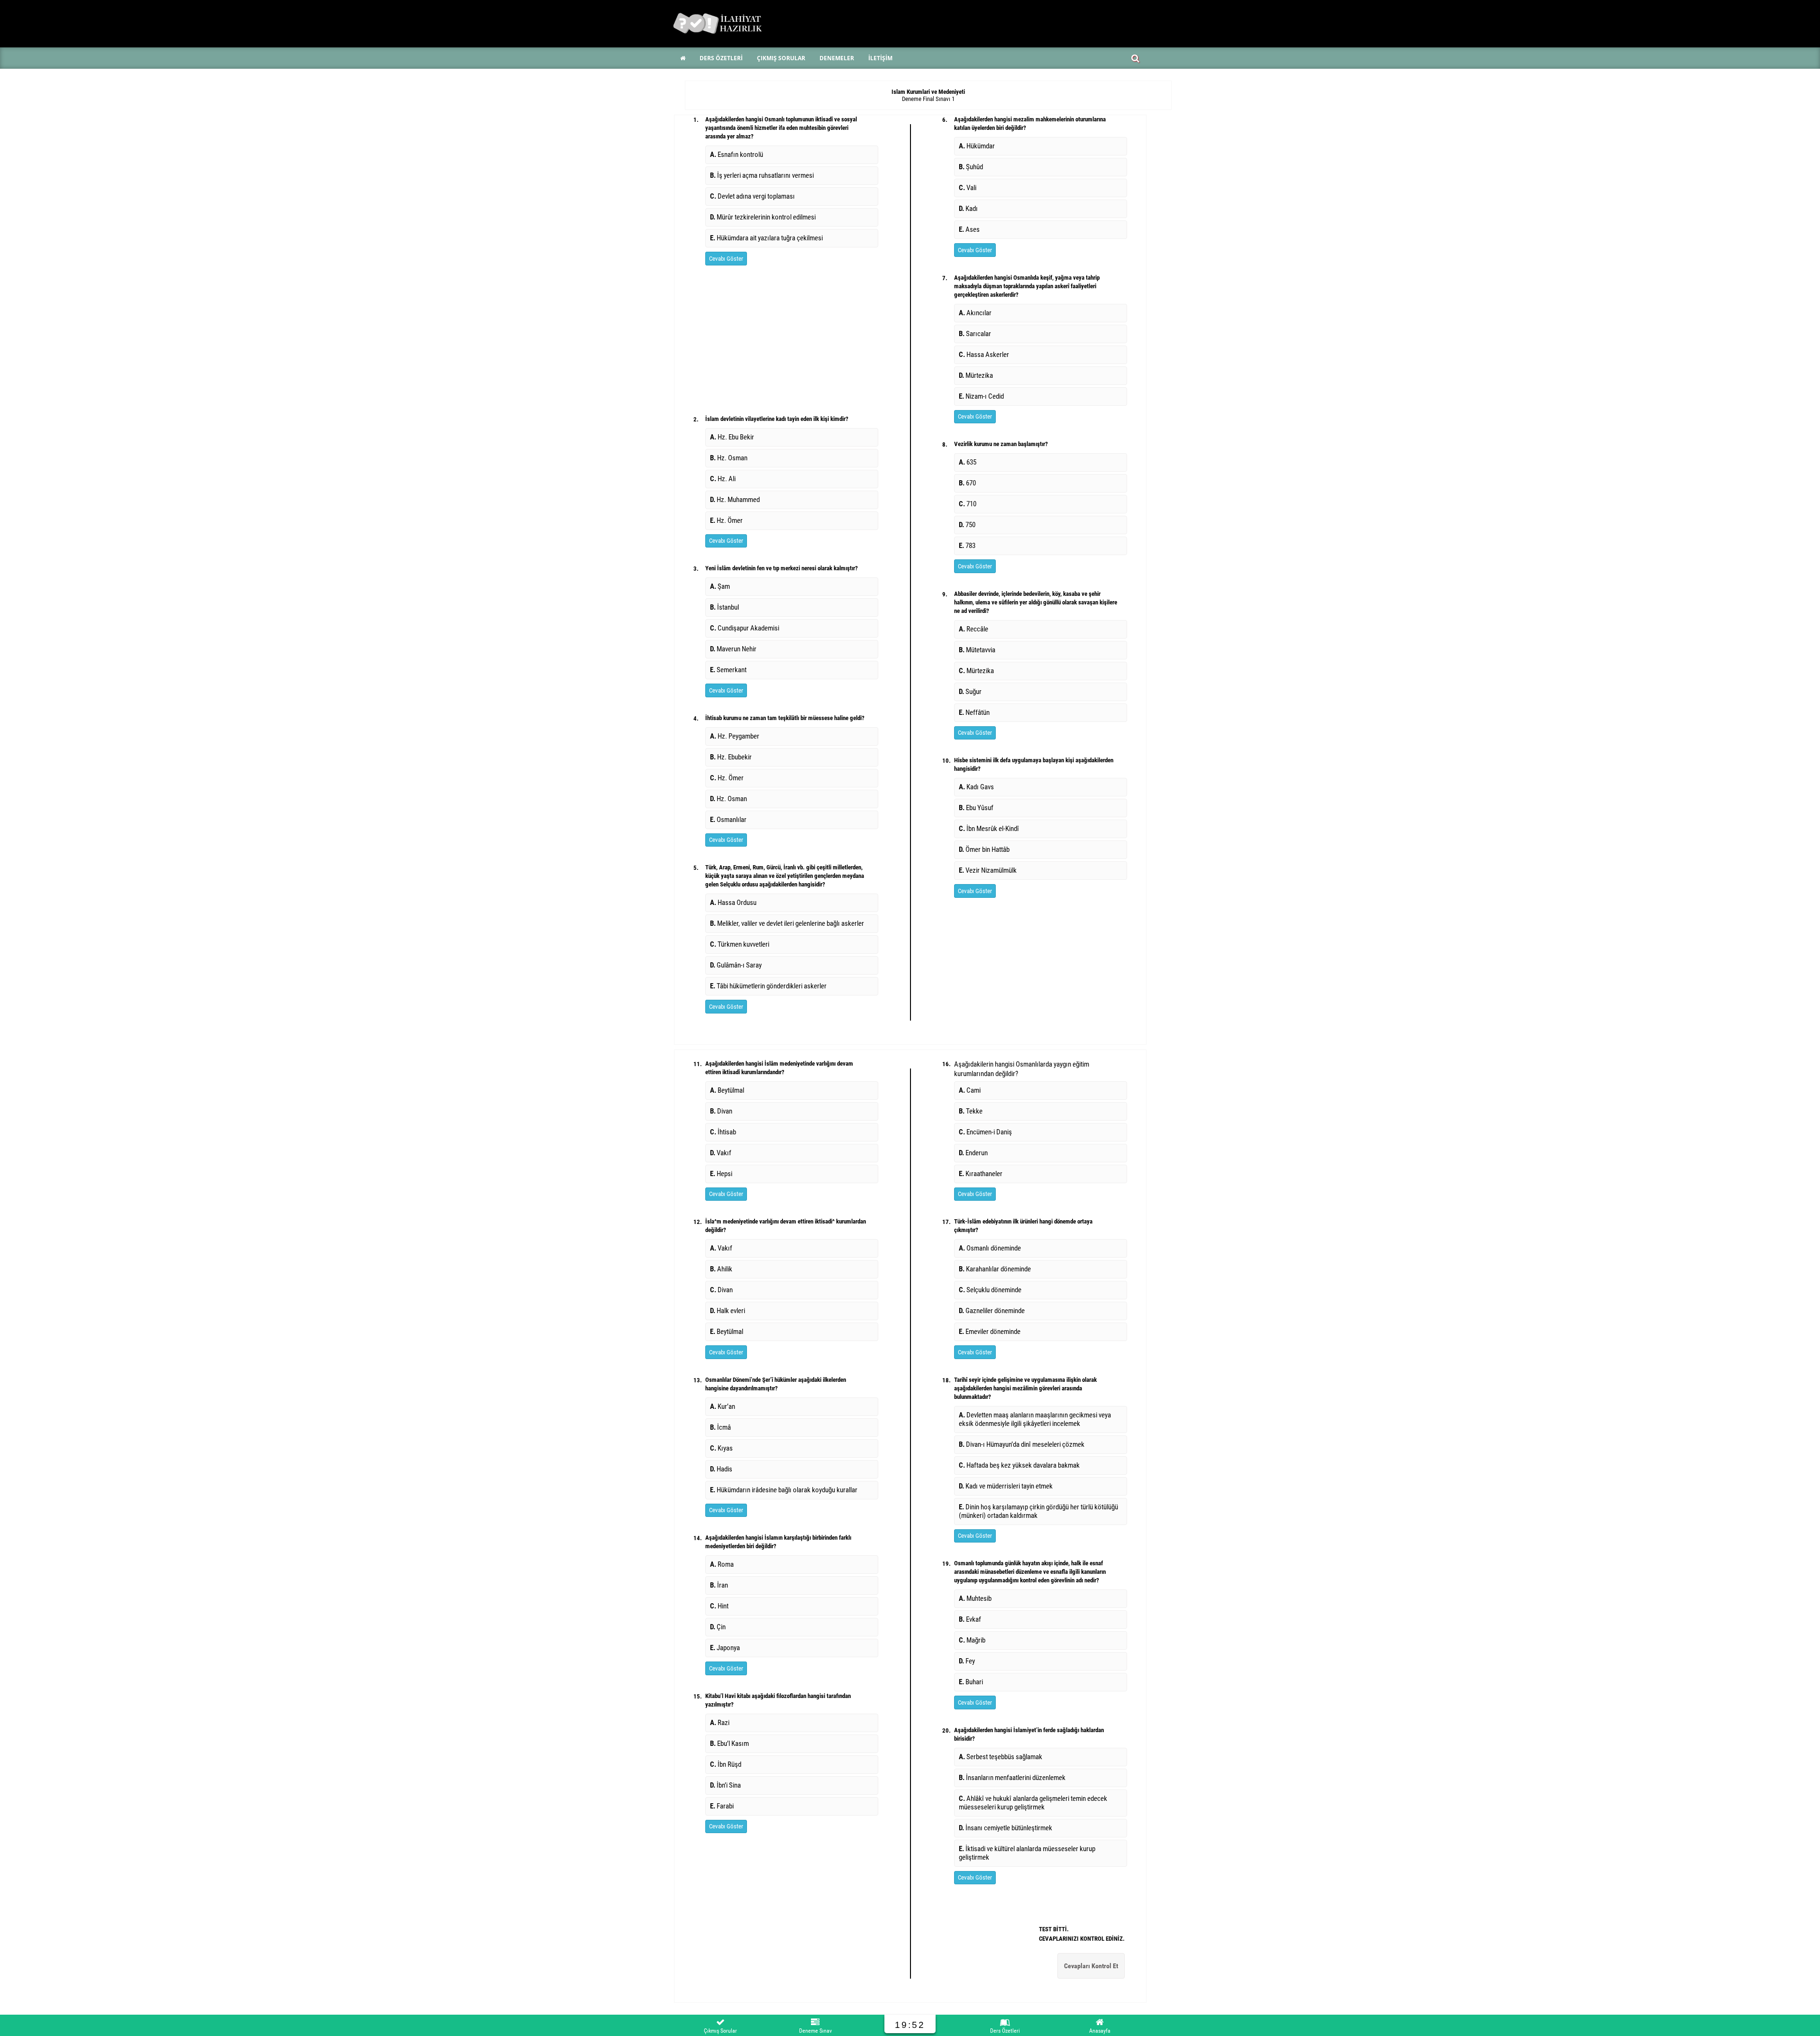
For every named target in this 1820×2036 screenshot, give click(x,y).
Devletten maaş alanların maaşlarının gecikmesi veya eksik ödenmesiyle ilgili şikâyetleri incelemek (1035, 1419)
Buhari (971, 1682)
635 (968, 462)
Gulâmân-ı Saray (736, 965)
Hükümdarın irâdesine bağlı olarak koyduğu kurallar (784, 1490)
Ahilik (721, 1269)
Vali (969, 188)
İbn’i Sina (725, 1785)
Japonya (725, 1648)
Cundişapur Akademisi (745, 628)
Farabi (722, 1806)
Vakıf (721, 1153)
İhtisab (723, 1132)
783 (967, 546)
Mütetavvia (977, 650)
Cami (970, 1090)
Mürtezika (976, 375)
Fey (967, 1661)
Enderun (973, 1153)
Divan (721, 1111)
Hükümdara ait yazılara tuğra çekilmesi (766, 238)
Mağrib (972, 1640)
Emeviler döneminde (990, 1332)
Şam (720, 586)
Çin (718, 1627)
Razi (720, 1723)
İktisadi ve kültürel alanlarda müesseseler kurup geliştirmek (1027, 1853)
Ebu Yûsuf (976, 808)
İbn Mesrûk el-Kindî (989, 829)
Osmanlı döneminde (990, 1248)
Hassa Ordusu (733, 903)
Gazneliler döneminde (992, 1311)
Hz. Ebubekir (731, 757)
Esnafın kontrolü (737, 155)
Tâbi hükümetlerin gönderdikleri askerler (768, 986)
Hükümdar (980, 146)
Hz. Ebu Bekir (732, 437)
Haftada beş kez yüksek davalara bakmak (1021, 1465)
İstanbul (724, 607)
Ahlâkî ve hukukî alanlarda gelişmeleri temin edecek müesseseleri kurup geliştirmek (1033, 1803)
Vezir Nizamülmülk (988, 870)
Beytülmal (727, 1090)
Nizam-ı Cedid (981, 396)
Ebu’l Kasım (729, 1744)
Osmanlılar (728, 820)
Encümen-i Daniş (985, 1132)
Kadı (970, 209)
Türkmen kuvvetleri (740, 944)
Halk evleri (728, 1311)
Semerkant (728, 670)
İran (719, 1585)
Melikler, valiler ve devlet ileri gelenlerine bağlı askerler (787, 923)
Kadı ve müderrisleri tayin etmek (1007, 1486)
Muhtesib (975, 1598)
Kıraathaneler (981, 1174)
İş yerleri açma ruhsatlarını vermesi (762, 175)
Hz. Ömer (726, 520)
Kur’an (724, 1406)
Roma (722, 1564)
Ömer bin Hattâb (984, 849)
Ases (969, 229)
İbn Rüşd (726, 1764)
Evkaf (970, 1619)
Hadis (723, 1469)
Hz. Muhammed (735, 500)
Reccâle (974, 629)
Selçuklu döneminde (990, 1290)
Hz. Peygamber (735, 736)
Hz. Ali (723, 479)
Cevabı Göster (726, 259)
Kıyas (723, 1448)
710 (968, 504)
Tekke (971, 1111)
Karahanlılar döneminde (995, 1269)
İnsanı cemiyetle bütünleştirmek (1006, 1828)
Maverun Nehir (733, 649)
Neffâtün (974, 712)
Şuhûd (972, 167)
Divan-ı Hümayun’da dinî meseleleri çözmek (1023, 1444)
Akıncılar (975, 313)
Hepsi (721, 1174)
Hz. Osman (729, 458)
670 (967, 483)
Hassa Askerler (984, 355)
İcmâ (722, 1427)
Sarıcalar (975, 334)
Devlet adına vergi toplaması (752, 196)
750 (967, 525)
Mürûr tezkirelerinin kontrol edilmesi (763, 217)
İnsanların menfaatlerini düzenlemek (1012, 1778)
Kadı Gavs (976, 787)
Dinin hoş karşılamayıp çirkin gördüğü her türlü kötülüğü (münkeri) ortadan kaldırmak (1038, 1511)
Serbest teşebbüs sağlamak (1001, 1757)
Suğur (970, 692)
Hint (719, 1606)
